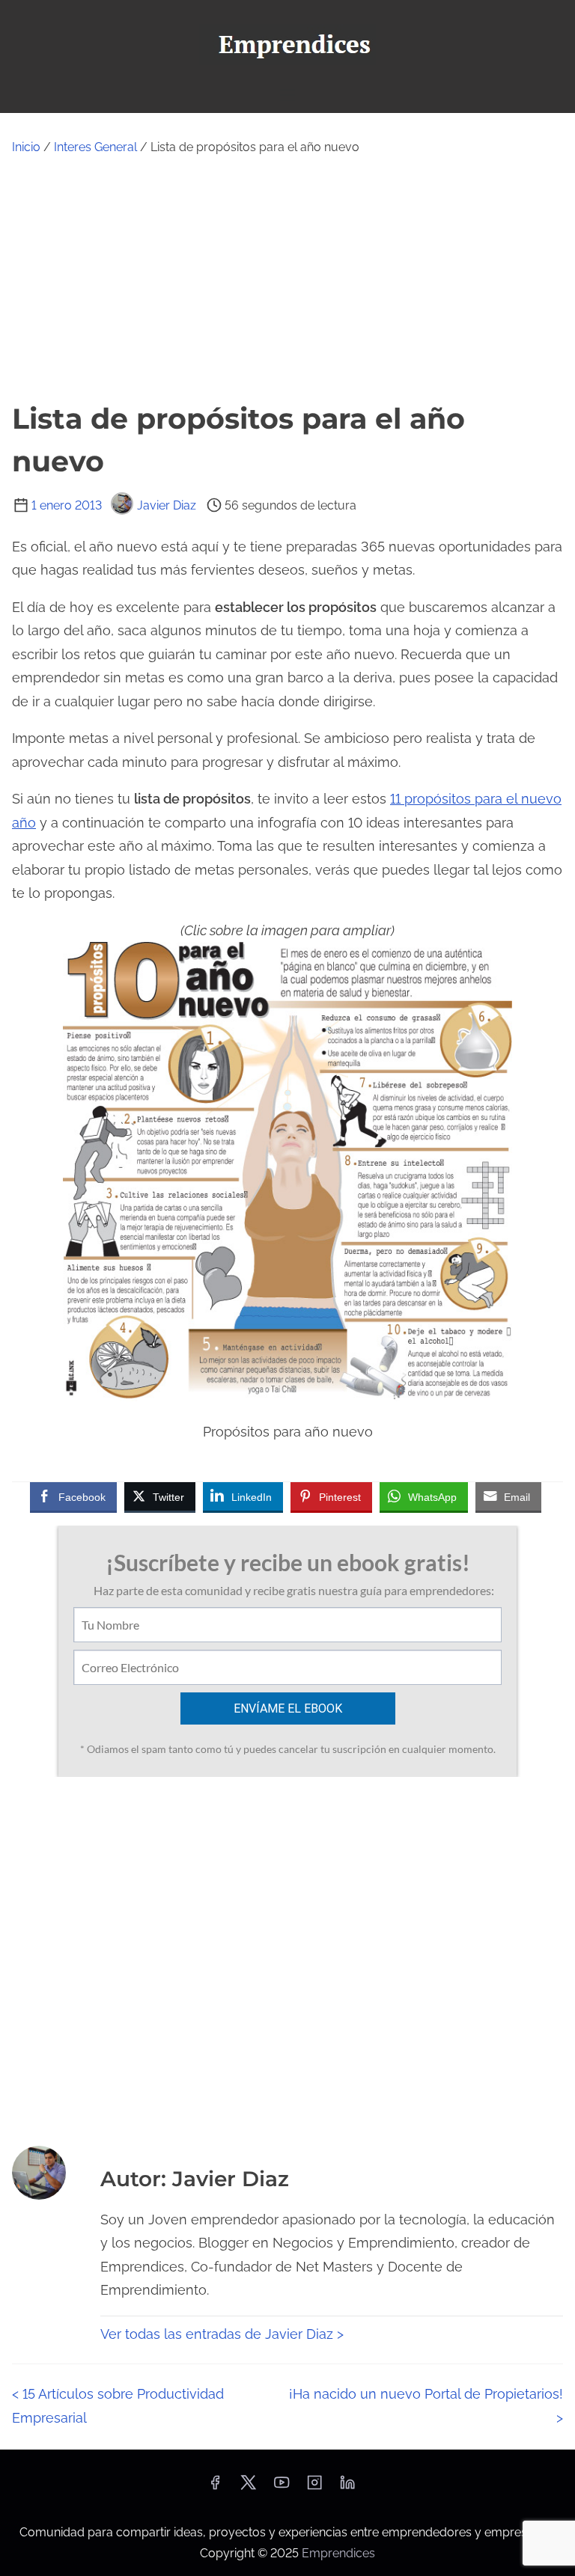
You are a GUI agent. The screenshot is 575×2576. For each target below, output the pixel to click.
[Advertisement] (287, 278)
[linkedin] (347, 2487)
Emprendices (338, 2553)
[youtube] (282, 2487)
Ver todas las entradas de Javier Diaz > (222, 2334)
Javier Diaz (167, 505)
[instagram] (314, 2487)
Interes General (95, 147)
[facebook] (215, 2487)
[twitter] (248, 2487)
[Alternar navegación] (287, 95)
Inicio (26, 147)
